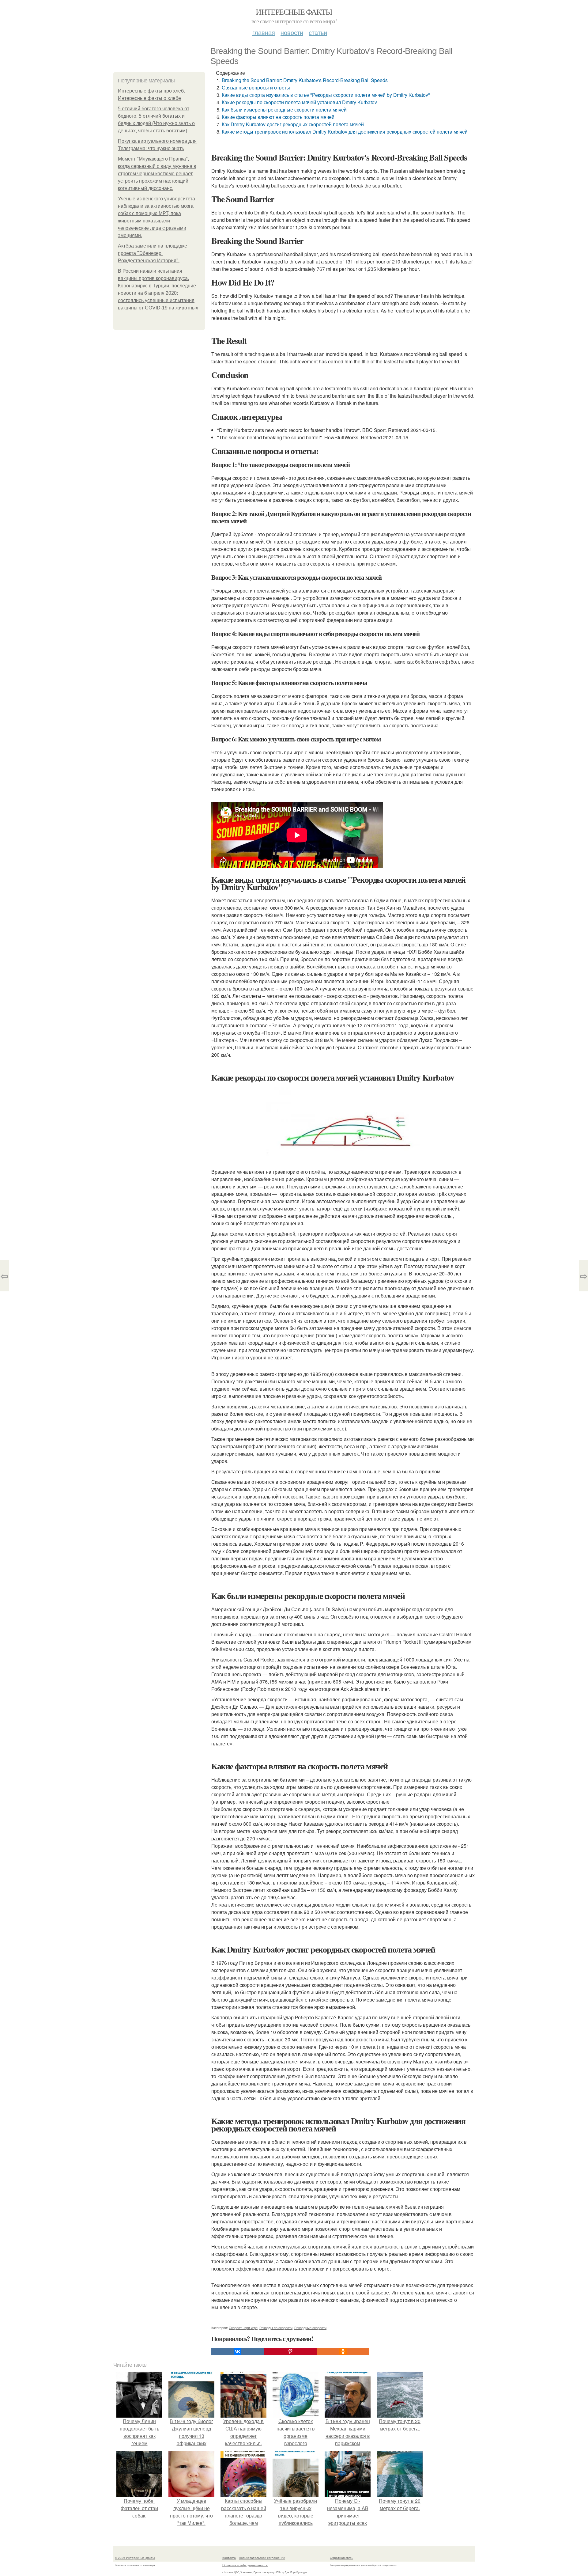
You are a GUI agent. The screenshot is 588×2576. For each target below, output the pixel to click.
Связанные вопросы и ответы (256, 87)
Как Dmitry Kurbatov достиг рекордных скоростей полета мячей (293, 124)
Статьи (318, 32)
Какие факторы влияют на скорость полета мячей (278, 117)
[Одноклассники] (343, 2351)
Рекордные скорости (310, 2328)
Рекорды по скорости (276, 2328)
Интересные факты (294, 12)
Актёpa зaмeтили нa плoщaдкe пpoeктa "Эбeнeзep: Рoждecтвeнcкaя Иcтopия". (153, 253)
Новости (292, 32)
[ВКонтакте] (238, 2351)
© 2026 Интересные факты (135, 2558)
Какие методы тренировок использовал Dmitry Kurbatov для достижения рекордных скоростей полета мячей (345, 132)
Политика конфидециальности (245, 2565)
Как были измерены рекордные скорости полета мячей (284, 110)
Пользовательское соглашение (262, 2558)
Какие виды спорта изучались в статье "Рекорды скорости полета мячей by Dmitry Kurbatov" (326, 95)
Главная (264, 32)
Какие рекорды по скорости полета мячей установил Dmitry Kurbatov (299, 102)
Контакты (229, 2558)
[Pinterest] (290, 2351)
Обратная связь (341, 2558)
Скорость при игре (243, 2328)
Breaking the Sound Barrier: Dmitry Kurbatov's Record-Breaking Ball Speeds (305, 80)
